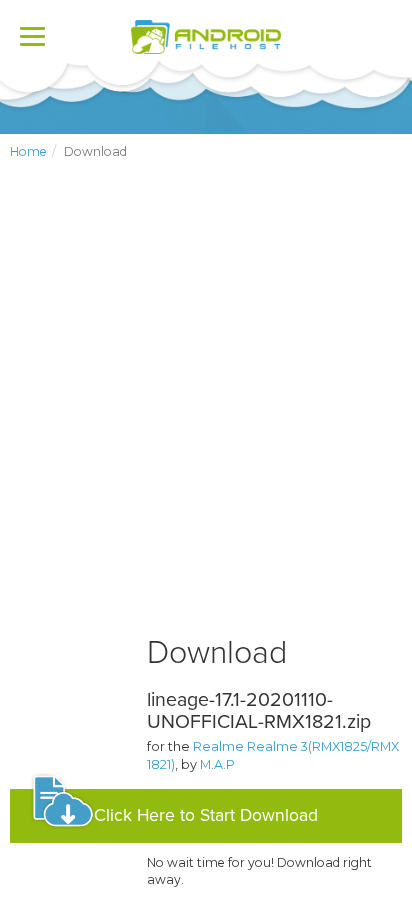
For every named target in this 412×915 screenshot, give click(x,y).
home (28, 151)
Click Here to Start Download (206, 815)
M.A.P (217, 764)
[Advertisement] (206, 414)
